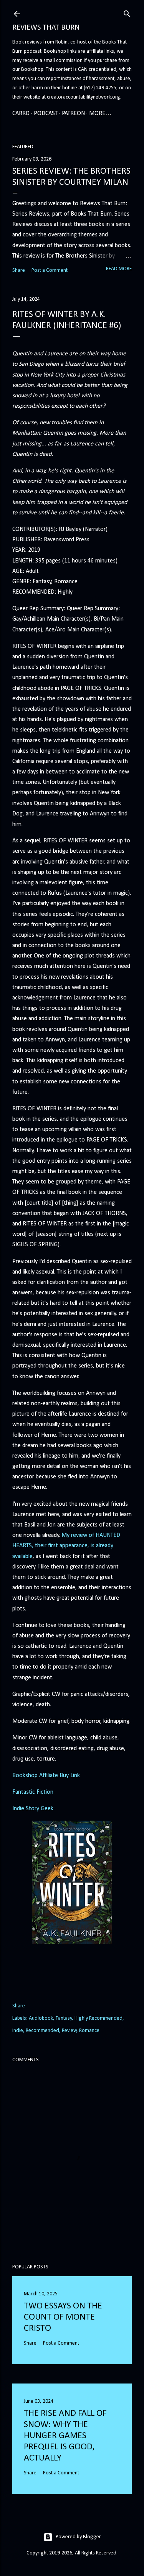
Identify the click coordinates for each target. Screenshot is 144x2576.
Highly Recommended (98, 2018)
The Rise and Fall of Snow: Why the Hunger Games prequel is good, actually (65, 2436)
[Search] (127, 13)
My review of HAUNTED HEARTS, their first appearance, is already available (66, 1546)
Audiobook (41, 2018)
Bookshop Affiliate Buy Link (46, 1776)
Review (69, 2031)
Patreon (73, 114)
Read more (119, 269)
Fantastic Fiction (33, 1792)
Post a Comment (50, 270)
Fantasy (64, 2018)
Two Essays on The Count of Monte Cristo (63, 2317)
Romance (89, 2031)
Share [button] (19, 270)
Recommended (42, 2031)
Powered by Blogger (78, 2537)
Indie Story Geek (33, 1809)
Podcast (46, 114)
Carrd (21, 114)
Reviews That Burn (46, 28)
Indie (18, 2031)
